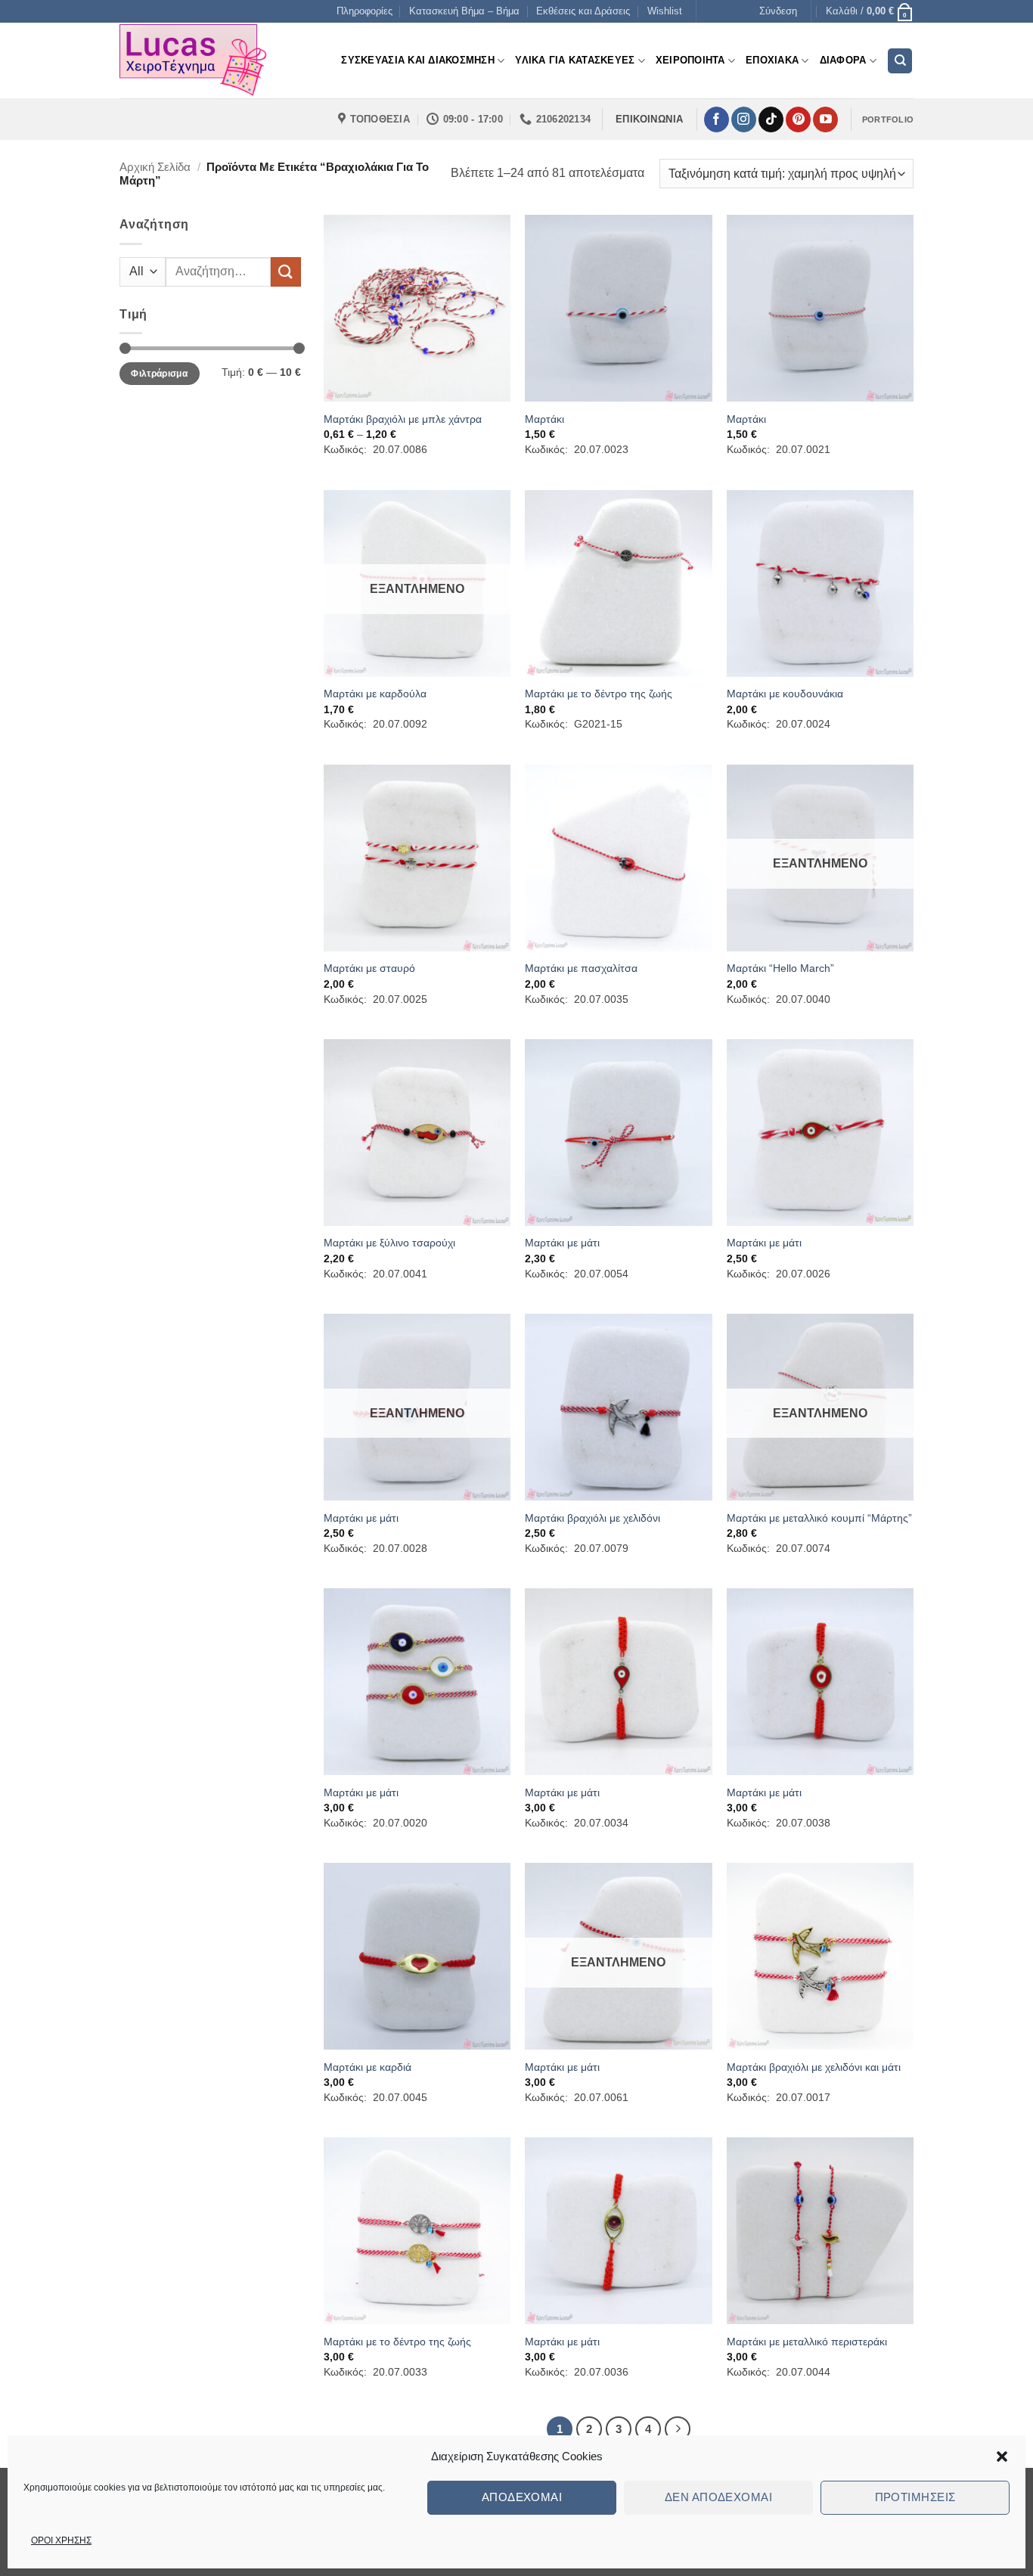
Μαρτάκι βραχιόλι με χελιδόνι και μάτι (814, 2067)
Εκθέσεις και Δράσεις (583, 11)
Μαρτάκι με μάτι (562, 1243)
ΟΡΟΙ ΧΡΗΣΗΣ (61, 2540)
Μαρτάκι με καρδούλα (375, 694)
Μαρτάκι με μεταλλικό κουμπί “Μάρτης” (819, 1518)
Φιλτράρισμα (159, 374)
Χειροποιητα (690, 60)
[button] (1002, 2457)
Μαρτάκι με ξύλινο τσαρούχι (389, 1243)
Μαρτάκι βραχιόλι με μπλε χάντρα (403, 419)
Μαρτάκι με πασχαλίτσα (581, 968)
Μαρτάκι (544, 419)
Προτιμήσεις (915, 2497)
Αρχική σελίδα (155, 167)
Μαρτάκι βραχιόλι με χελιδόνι (593, 1518)
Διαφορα (843, 60)
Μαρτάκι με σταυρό (369, 968)
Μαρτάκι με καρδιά (368, 2067)
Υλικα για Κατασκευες (575, 60)
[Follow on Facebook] (717, 119)
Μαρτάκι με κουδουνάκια (785, 694)
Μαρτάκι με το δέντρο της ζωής (599, 694)
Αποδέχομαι (522, 2497)
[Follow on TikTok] (771, 119)
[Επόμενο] (678, 2429)
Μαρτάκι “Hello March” (780, 968)
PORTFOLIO (888, 119)
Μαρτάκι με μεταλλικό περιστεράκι (807, 2342)
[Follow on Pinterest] (798, 119)
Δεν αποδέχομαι (718, 2497)
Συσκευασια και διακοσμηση (417, 60)
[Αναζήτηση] (900, 61)
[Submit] (286, 272)
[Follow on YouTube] (825, 119)
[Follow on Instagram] (744, 119)
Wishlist (665, 11)
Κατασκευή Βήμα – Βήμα (464, 11)
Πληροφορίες (364, 11)
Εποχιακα (772, 60)
